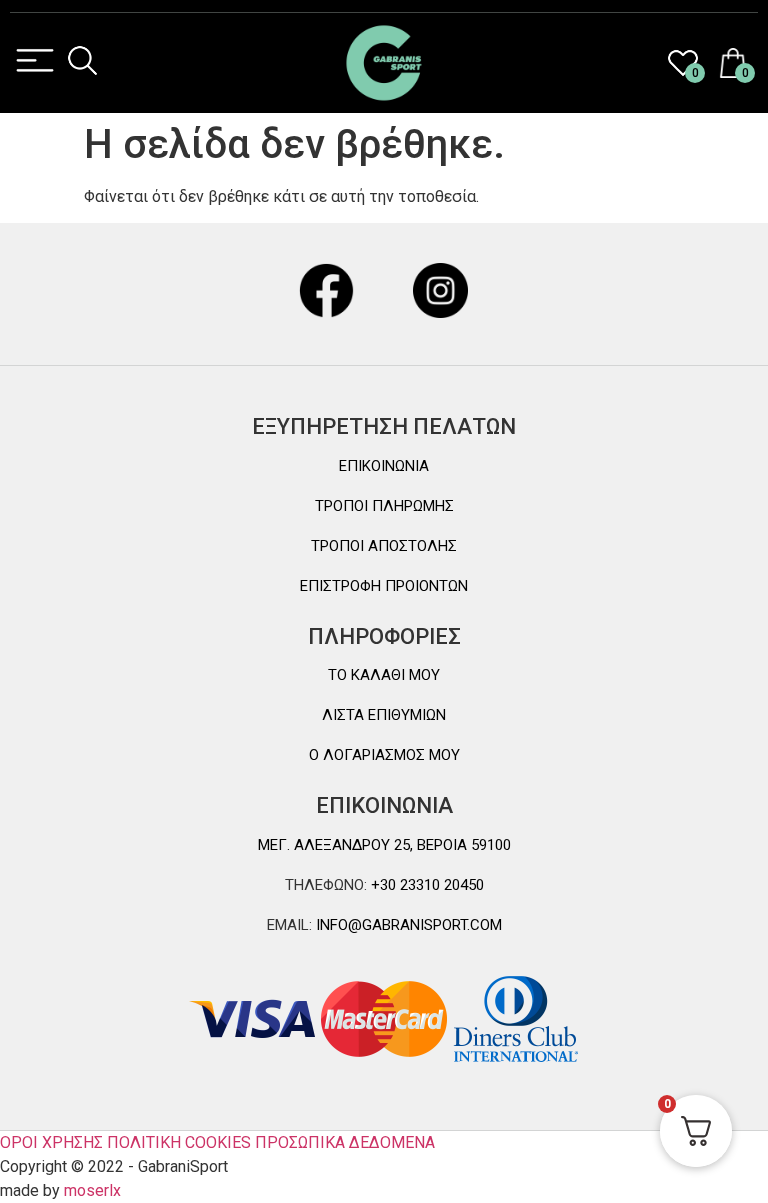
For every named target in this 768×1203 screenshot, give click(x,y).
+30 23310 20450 (425, 885)
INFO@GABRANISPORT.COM (407, 925)
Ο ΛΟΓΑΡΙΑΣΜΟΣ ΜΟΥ (384, 755)
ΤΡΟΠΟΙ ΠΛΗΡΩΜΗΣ (384, 506)
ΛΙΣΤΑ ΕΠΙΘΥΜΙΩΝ (384, 715)
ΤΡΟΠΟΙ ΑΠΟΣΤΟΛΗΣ (384, 546)
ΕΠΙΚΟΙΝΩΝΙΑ (384, 466)
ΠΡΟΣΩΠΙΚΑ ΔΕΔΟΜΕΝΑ (345, 1142)
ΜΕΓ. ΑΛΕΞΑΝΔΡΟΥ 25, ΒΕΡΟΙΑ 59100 (384, 845)
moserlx (92, 1190)
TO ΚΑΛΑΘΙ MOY (384, 675)
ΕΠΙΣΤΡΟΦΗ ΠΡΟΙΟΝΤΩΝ (384, 586)
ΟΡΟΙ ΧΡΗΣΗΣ (51, 1142)
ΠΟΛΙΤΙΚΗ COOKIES (179, 1142)
